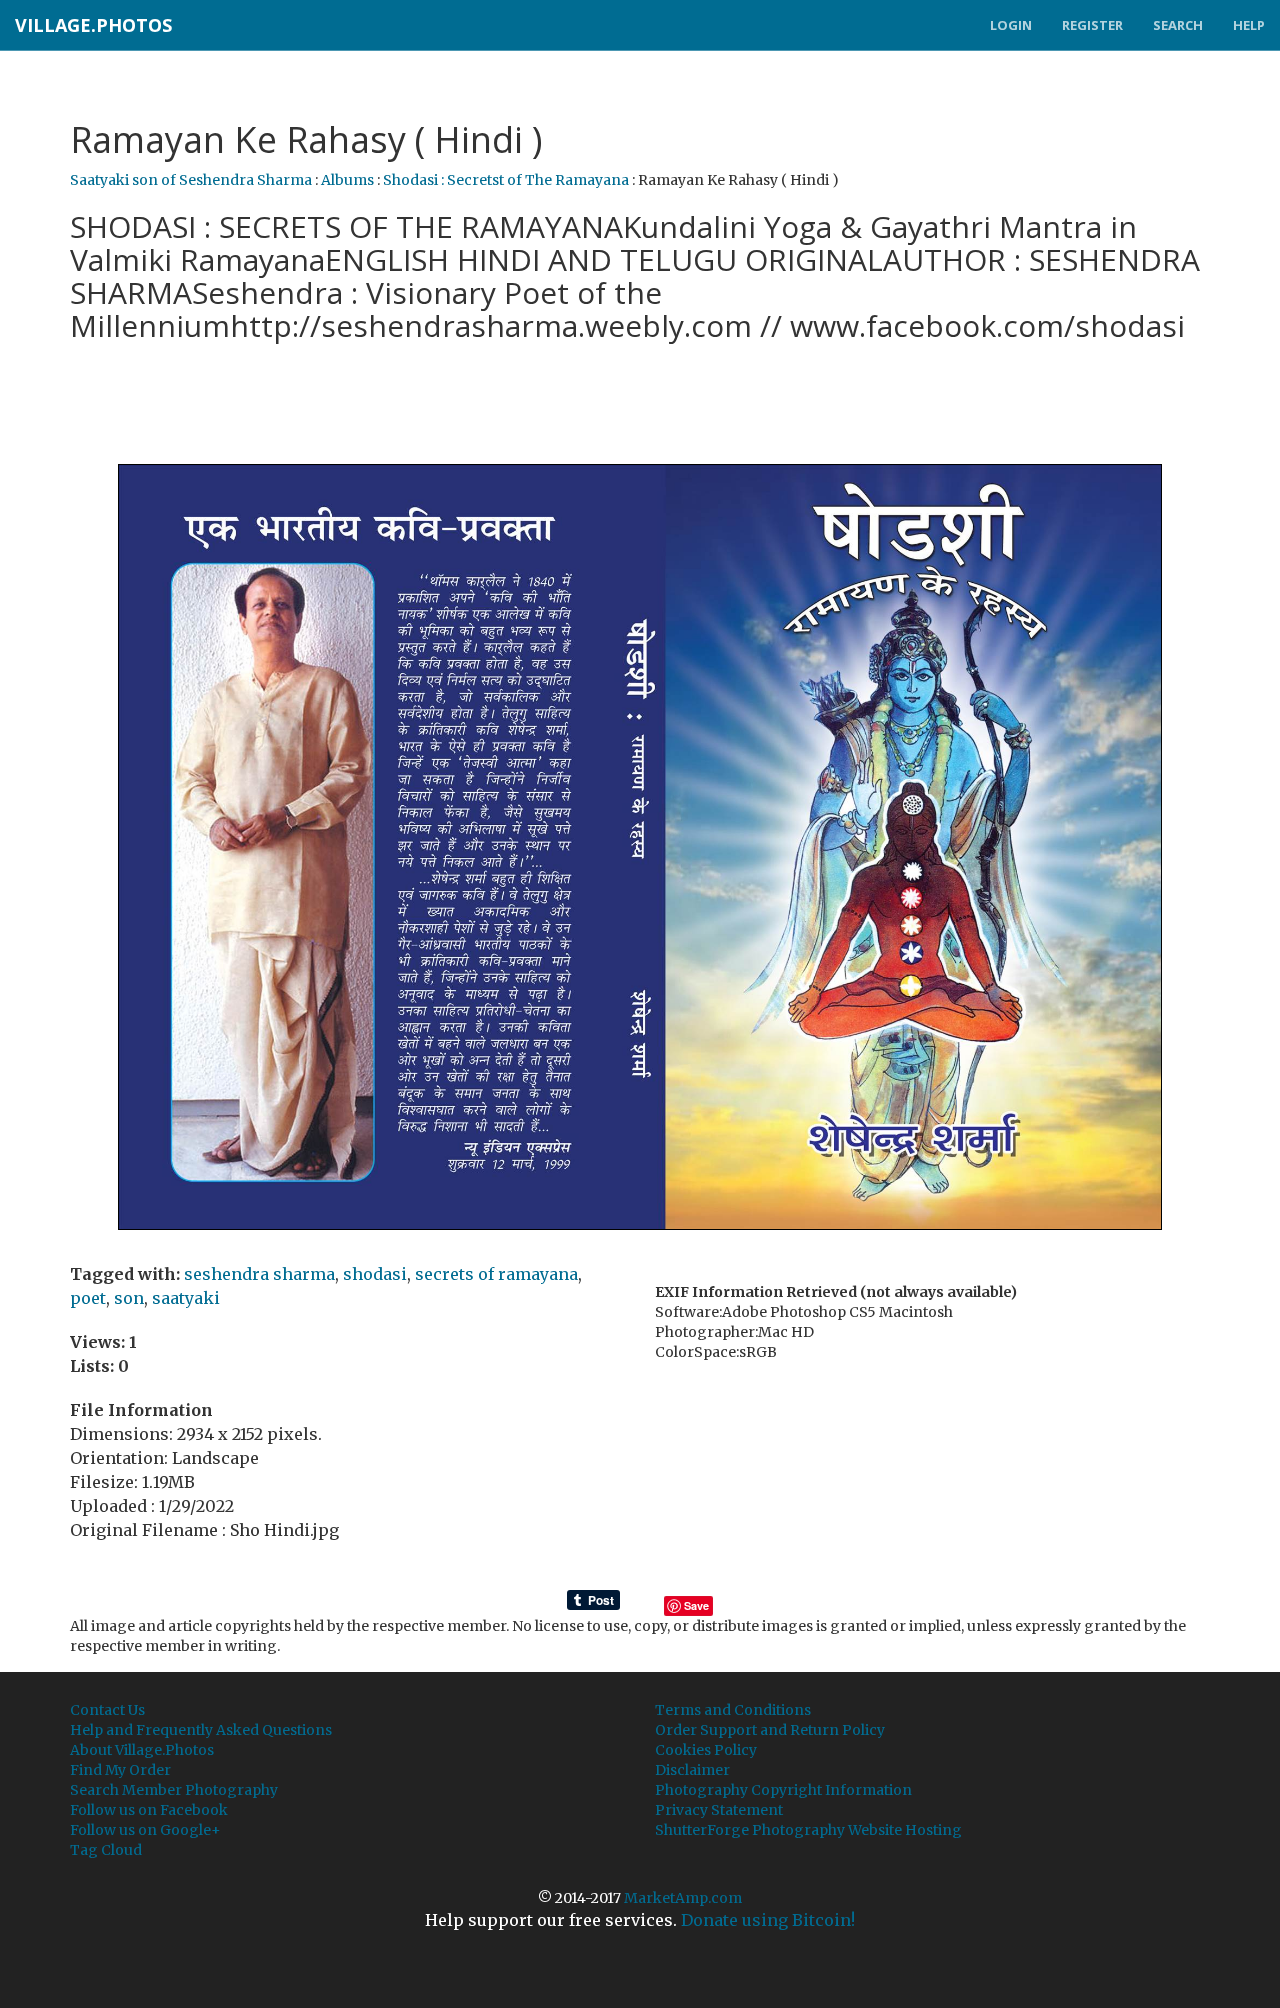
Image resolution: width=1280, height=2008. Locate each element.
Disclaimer (692, 1770)
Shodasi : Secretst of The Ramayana (506, 180)
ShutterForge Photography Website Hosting (808, 1830)
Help (1249, 25)
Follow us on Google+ (145, 1830)
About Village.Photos (142, 1750)
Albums (347, 180)
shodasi (375, 1274)
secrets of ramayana (496, 1274)
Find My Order (120, 1770)
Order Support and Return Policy (770, 1730)
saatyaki (186, 1298)
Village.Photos (93, 25)
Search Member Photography (174, 1790)
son (129, 1298)
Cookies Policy (706, 1750)
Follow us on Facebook (149, 1810)
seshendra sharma (259, 1274)
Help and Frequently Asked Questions (201, 1730)
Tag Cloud (106, 1850)
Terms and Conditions (733, 1710)
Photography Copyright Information (783, 1790)
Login (1011, 25)
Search (1178, 25)
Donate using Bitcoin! (768, 1920)
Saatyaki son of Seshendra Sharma (191, 180)
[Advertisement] (640, 401)
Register (1092, 25)
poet (88, 1298)
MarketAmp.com (683, 1898)
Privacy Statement (719, 1810)
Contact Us (107, 1710)
